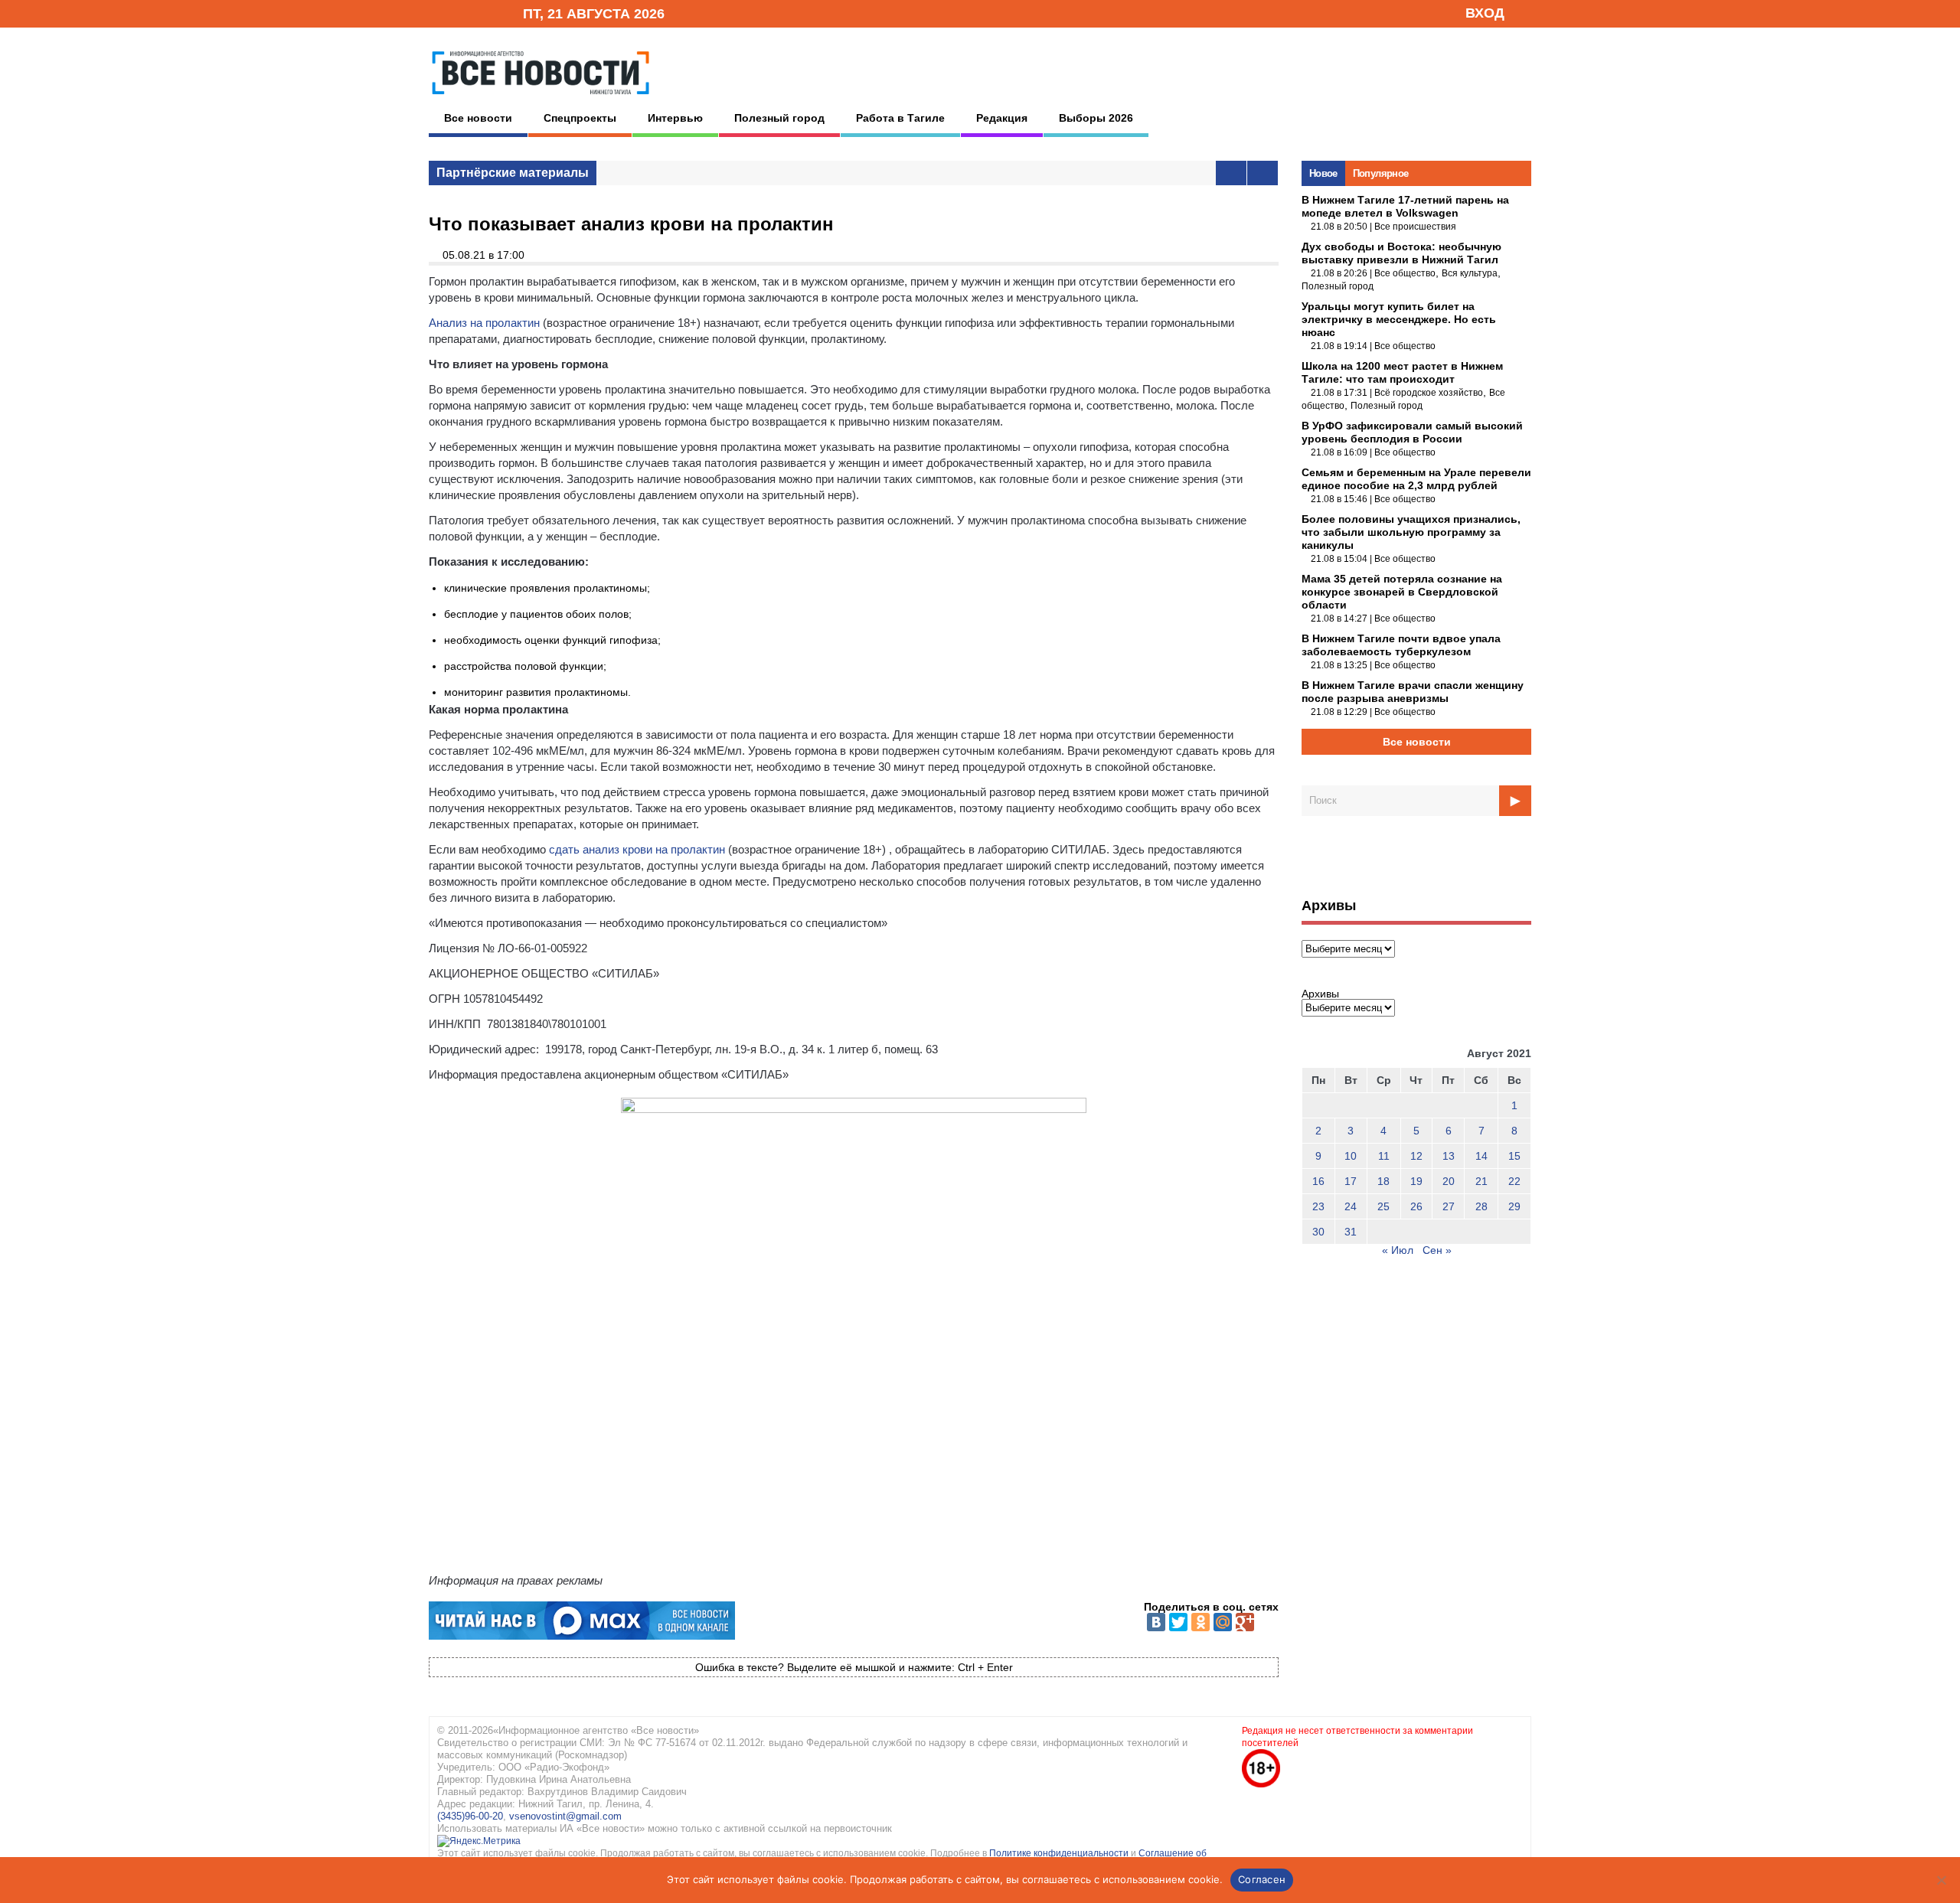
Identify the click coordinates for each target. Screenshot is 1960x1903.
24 (1351, 1206)
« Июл (1398, 1250)
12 (1416, 1156)
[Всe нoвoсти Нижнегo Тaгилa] (541, 99)
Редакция (1002, 118)
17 (1351, 1181)
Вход (1485, 13)
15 (1514, 1156)
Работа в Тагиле (900, 118)
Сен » (1437, 1250)
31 (1351, 1232)
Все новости (478, 118)
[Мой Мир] (1223, 1622)
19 (1416, 1181)
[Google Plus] (1245, 1622)
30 (1318, 1232)
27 (1449, 1206)
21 (1481, 1181)
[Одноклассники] (1200, 1622)
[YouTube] (485, 13)
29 (1514, 1206)
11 (1384, 1156)
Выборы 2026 (1096, 118)
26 (1416, 1206)
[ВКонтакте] (1156, 1622)
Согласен (1262, 1879)
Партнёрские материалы (513, 173)
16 (1318, 1181)
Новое (1323, 173)
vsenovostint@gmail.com (565, 1816)
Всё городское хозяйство (1429, 393)
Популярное (1381, 173)
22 (1514, 1181)
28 (1481, 1206)
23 (1318, 1206)
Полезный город (779, 118)
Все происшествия (1415, 227)
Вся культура (1470, 273)
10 (1351, 1156)
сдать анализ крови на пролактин (637, 849)
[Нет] (1941, 1880)
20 (1449, 1181)
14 (1481, 1156)
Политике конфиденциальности (1060, 1853)
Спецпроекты (580, 118)
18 (1383, 1181)
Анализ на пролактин (484, 323)
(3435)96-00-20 (470, 1816)
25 (1383, 1206)
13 (1449, 1156)
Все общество (1405, 273)
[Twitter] (1178, 1622)
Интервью (675, 118)
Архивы (1320, 994)
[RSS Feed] (462, 13)
